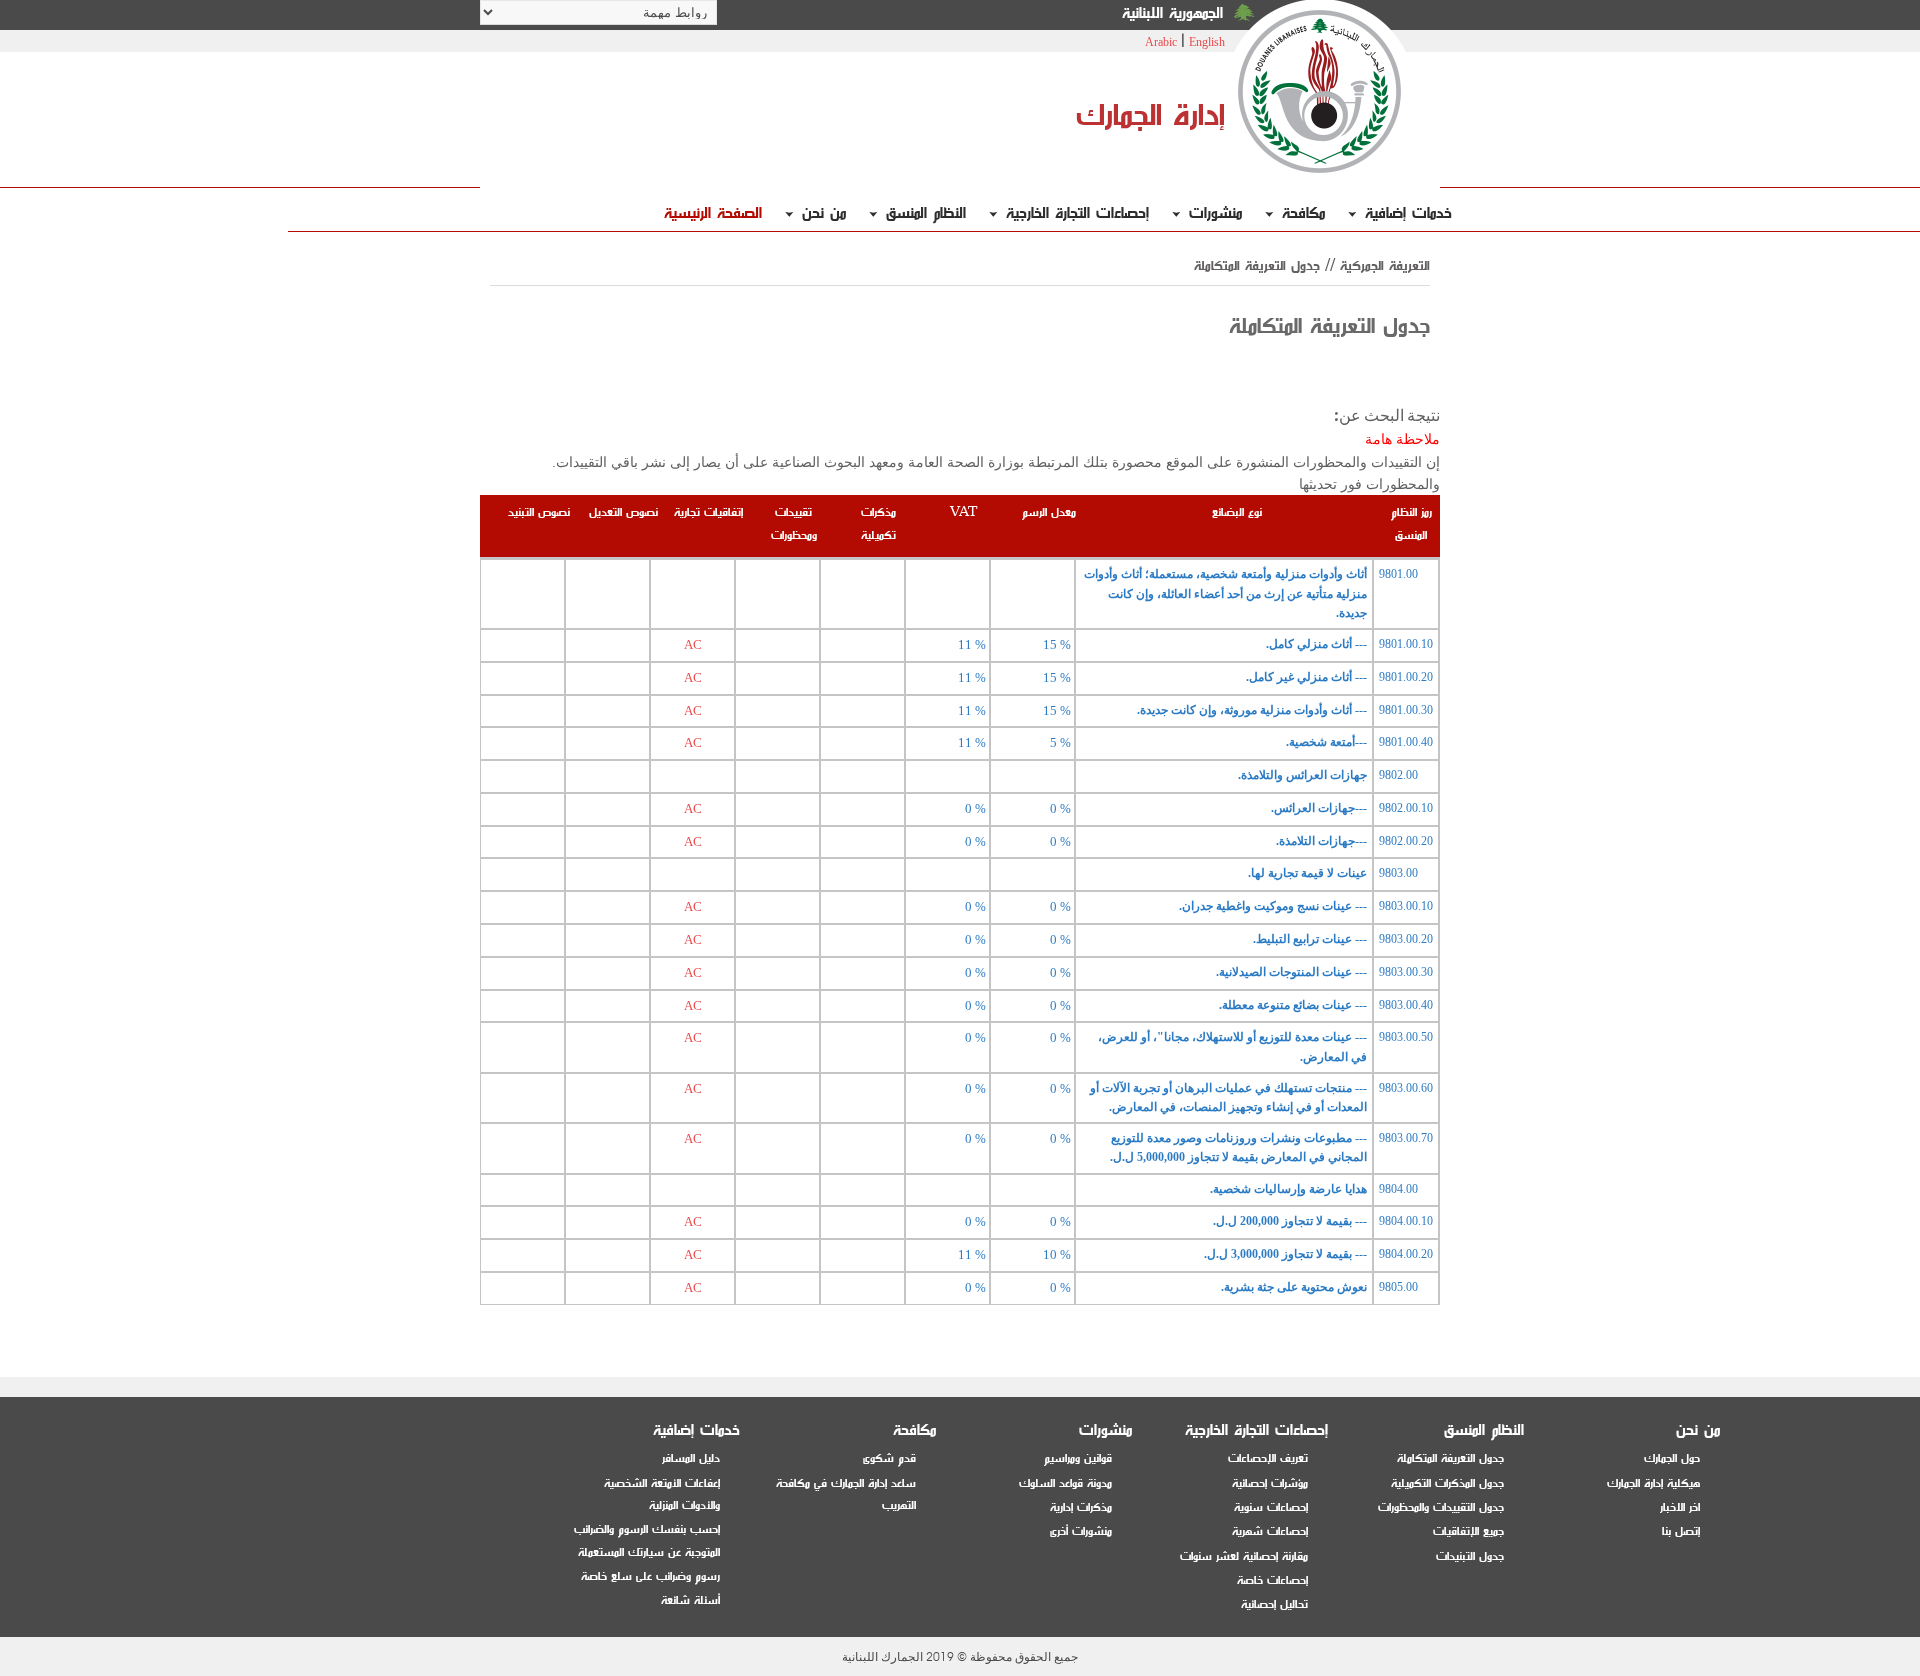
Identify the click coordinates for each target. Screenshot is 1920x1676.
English (1207, 42)
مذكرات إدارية (1081, 1507)
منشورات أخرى (1081, 1531)
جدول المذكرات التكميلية (1447, 1483)
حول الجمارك (1672, 1458)
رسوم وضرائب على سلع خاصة (650, 1576)
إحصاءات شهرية (1270, 1531)
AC (693, 644)
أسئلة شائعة (690, 1600)
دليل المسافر (691, 1458)
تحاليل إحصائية (1274, 1604)
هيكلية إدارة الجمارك (1653, 1483)
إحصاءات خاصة (1272, 1580)
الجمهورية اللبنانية (1172, 13)
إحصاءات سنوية (1271, 1507)
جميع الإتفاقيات (1468, 1531)
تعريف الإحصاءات (1268, 1458)
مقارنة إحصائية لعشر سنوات (1244, 1556)
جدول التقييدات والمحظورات (1441, 1507)
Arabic (1161, 42)
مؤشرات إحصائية (1270, 1483)
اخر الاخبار (1680, 1507)
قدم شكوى (889, 1458)
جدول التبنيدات (1470, 1556)
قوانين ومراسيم (1078, 1458)
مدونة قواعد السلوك (1065, 1483)
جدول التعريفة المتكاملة (1450, 1458)
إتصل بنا (1681, 1531)
